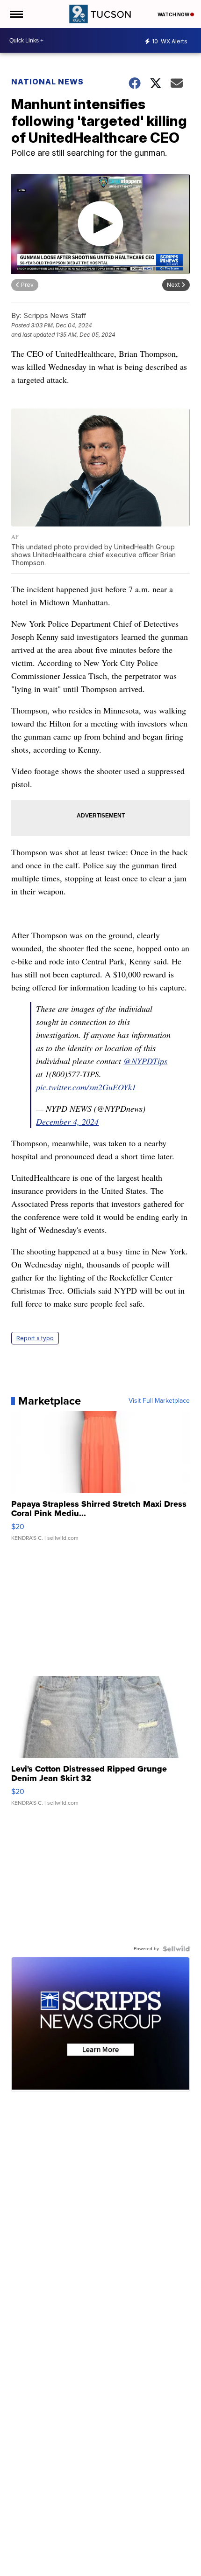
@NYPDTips (145, 1061)
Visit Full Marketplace (159, 1401)
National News (47, 82)
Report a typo (35, 1338)
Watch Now (174, 14)
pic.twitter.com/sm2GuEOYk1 (86, 1087)
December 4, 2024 (67, 1122)
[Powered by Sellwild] (176, 1949)
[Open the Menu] (16, 14)
